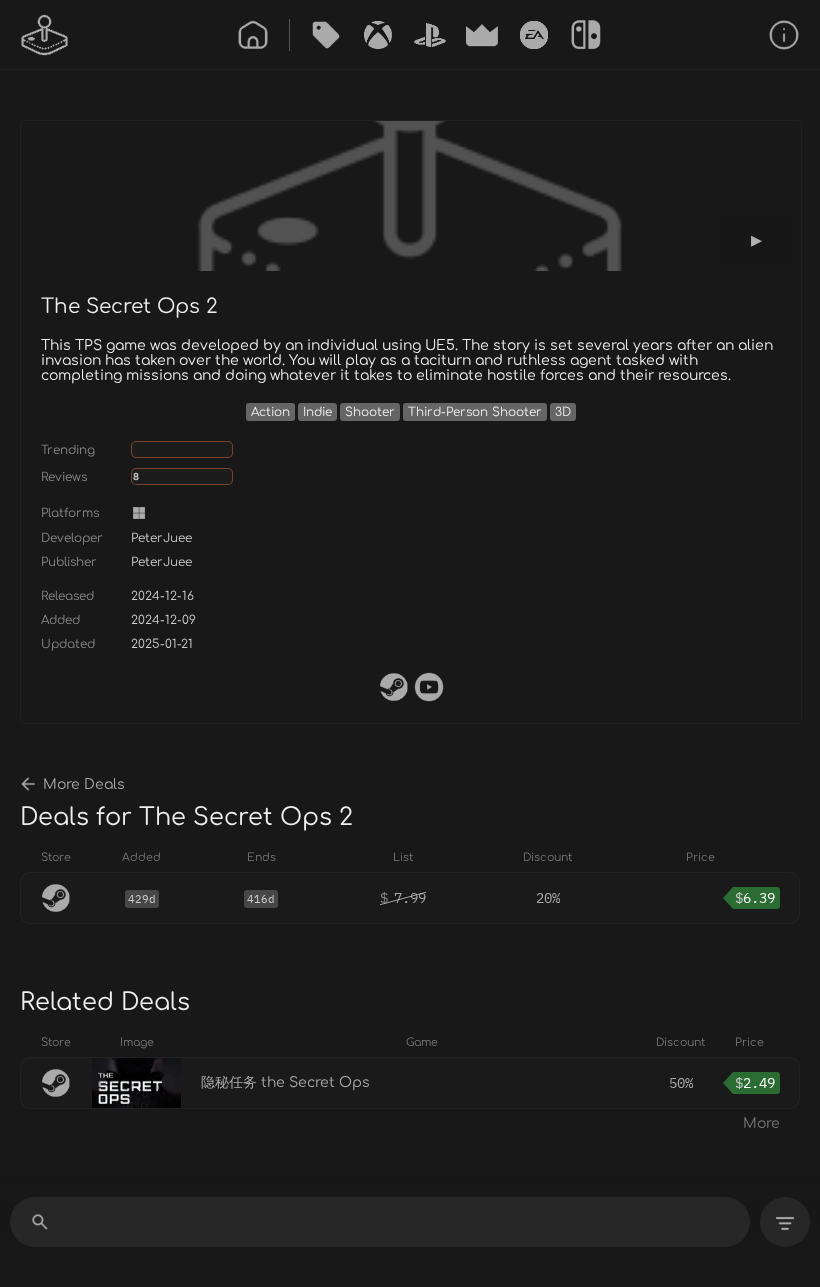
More (761, 1123)
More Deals (84, 784)
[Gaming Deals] (326, 35)
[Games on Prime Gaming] (482, 35)
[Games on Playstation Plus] (430, 35)
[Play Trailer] (756, 240)
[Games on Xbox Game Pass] (378, 35)
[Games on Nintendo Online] (586, 35)
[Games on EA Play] (534, 35)
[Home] (253, 35)
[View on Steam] (394, 687)
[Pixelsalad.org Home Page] (45, 35)
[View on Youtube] (429, 687)
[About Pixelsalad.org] (784, 35)
